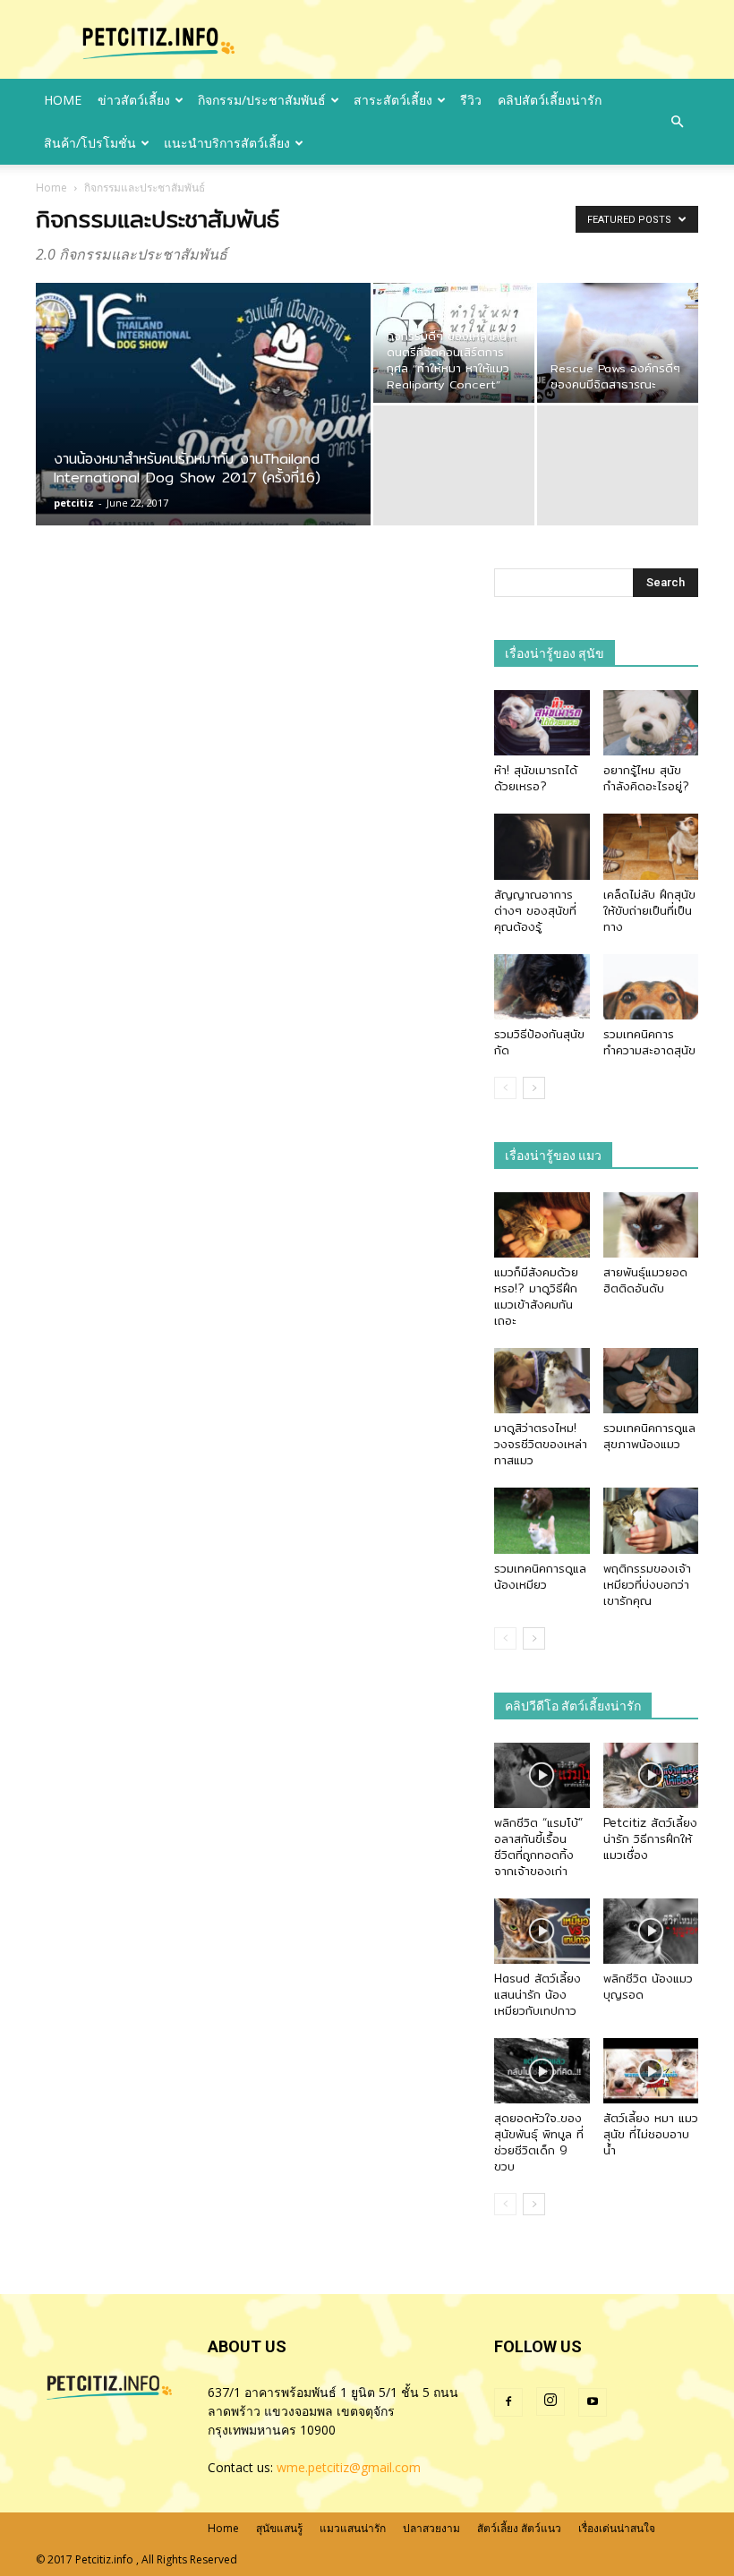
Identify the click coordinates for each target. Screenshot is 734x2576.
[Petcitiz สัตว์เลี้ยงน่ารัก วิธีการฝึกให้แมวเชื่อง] (651, 1775)
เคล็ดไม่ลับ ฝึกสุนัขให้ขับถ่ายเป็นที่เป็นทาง (649, 910)
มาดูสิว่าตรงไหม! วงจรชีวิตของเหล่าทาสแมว (541, 1444)
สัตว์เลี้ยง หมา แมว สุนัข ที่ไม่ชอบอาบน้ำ (651, 2134)
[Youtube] (593, 2402)
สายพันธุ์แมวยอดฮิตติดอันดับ (645, 1280)
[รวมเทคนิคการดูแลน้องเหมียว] (542, 1520)
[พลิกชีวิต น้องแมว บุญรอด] (651, 1931)
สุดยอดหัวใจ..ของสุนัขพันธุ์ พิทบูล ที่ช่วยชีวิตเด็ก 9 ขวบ (539, 2142)
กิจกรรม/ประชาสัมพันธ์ (262, 100)
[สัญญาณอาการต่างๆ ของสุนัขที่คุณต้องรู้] (542, 846)
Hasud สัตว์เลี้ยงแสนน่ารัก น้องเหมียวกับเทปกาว (538, 1994)
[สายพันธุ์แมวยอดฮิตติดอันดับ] (651, 1225)
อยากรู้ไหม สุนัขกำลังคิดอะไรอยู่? (646, 778)
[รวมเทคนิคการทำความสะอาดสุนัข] (651, 987)
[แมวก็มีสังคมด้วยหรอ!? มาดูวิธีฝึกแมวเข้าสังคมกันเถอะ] (542, 1225)
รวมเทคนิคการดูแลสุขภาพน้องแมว (649, 1436)
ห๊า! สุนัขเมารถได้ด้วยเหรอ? (536, 778)
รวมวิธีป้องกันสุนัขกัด (539, 1042)
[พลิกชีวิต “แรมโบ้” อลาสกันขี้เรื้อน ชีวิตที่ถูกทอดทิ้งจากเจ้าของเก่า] (542, 1775)
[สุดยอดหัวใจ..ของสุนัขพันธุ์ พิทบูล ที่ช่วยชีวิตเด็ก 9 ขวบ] (542, 2071)
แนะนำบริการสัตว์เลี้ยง (227, 143)
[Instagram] (550, 2401)
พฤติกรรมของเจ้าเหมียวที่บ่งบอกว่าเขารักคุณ (647, 1584)
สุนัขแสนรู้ (279, 2528)
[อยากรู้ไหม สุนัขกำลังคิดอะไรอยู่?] (651, 723)
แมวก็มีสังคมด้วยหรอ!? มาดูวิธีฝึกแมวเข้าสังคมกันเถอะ (536, 1296)
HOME (63, 100)
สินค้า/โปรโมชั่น (90, 143)
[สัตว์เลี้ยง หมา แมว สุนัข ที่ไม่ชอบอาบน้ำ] (651, 2071)
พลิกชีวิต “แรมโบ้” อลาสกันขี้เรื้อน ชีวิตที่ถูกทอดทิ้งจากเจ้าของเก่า (538, 1847)
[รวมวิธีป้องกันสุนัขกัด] (542, 987)
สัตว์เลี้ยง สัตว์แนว (519, 2528)
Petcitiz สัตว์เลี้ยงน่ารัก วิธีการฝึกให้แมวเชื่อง (650, 1838)
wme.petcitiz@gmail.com (349, 2467)
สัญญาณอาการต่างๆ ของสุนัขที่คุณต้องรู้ (535, 910)
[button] (677, 122)
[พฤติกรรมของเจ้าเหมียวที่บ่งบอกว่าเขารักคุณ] (651, 1520)
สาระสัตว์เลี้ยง (393, 100)
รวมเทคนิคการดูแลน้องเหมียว (540, 1576)
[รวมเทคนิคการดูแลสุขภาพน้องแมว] (651, 1381)
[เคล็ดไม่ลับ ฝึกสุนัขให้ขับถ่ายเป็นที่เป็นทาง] (651, 846)
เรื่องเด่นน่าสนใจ (617, 2528)
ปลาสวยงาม (431, 2528)
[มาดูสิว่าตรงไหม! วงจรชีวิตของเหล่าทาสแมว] (542, 1381)
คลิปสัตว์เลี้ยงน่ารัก (550, 100)
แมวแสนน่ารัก (353, 2528)
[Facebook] (508, 2402)
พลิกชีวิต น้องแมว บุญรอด (648, 1986)
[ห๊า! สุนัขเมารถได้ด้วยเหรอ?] (542, 723)
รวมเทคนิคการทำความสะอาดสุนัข (649, 1042)
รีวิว (471, 100)
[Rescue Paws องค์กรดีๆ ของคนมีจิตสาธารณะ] (618, 343)
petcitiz (74, 503)
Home (51, 188)
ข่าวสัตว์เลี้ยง (134, 100)
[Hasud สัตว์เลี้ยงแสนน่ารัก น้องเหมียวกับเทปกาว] (542, 1931)
